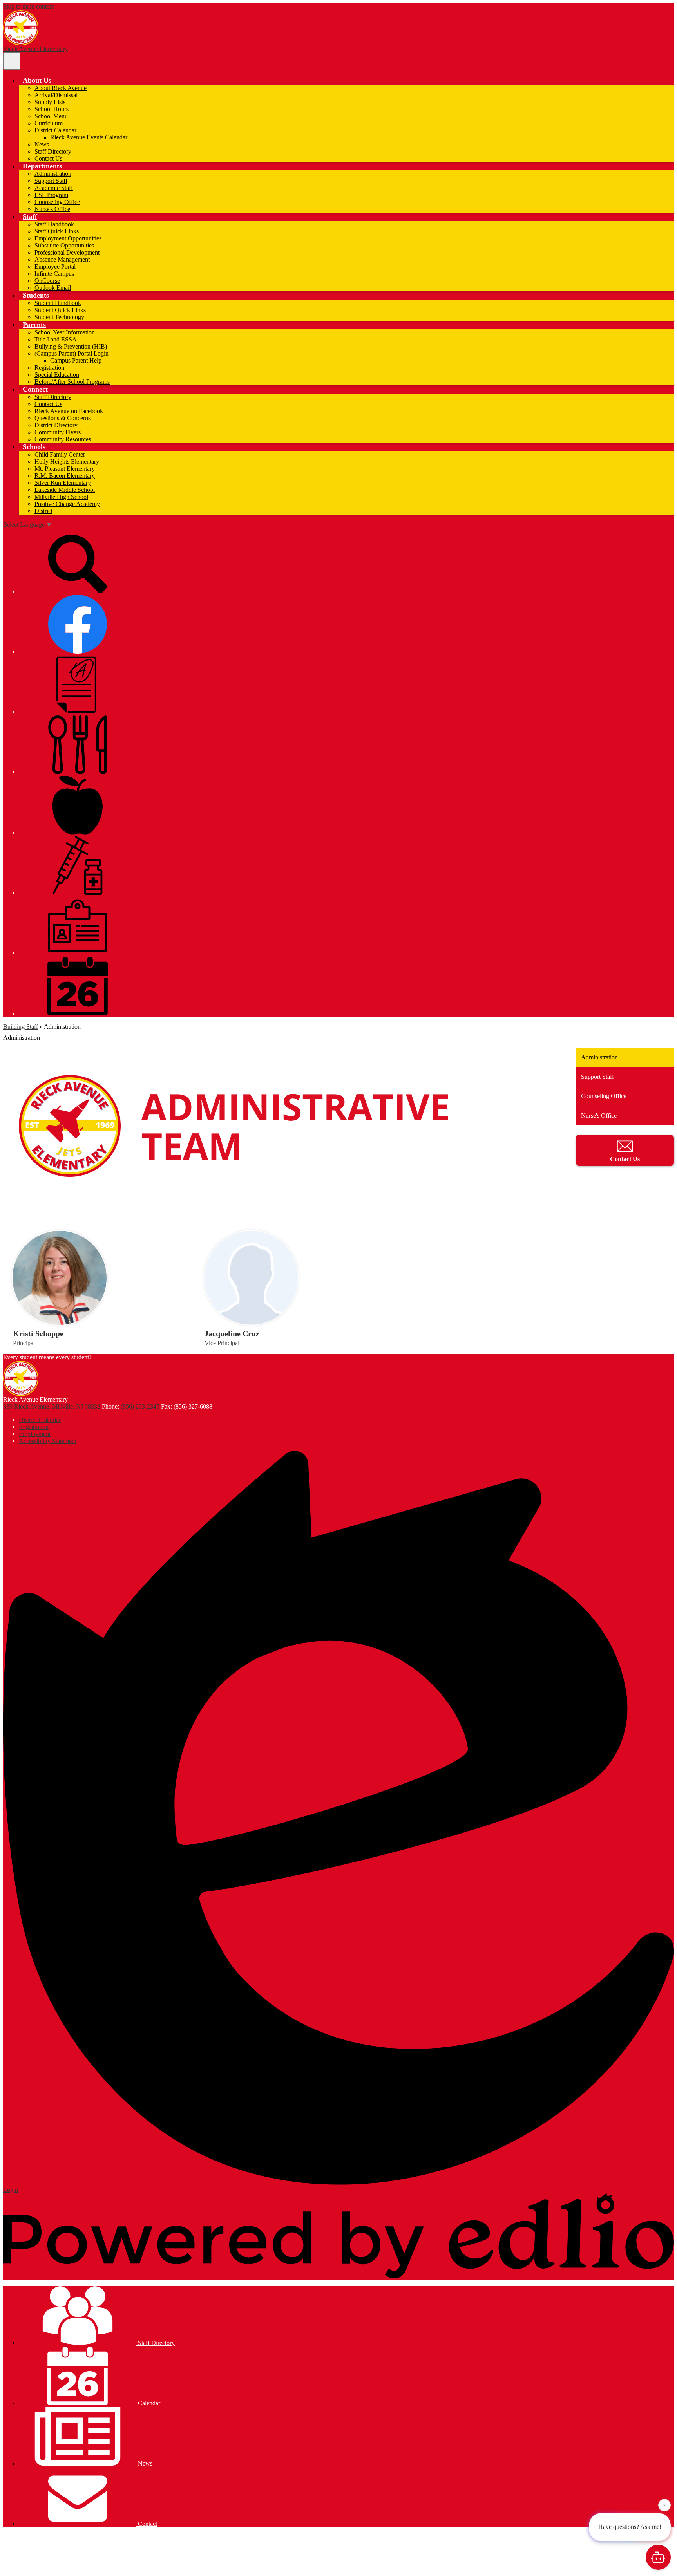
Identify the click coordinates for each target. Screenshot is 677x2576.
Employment (35, 1434)
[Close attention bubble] (664, 2503)
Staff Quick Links (57, 231)
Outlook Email (53, 288)
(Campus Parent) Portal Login (72, 353)
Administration (53, 174)
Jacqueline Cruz (232, 1333)
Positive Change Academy (67, 504)
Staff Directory (53, 151)
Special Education (57, 375)
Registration (49, 368)
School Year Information (65, 332)
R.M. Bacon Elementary (65, 476)
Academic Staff (54, 188)
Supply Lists (50, 102)
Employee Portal (55, 266)
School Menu (51, 116)
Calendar (148, 2403)
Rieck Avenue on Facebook (69, 411)
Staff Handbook (54, 224)
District (43, 511)
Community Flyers (58, 432)
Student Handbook (58, 303)
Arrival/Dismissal (56, 95)
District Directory (56, 425)
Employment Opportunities (68, 238)
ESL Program (51, 195)
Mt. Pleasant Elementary (65, 469)
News (42, 144)
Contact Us (48, 158)
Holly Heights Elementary (67, 462)
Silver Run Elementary (63, 483)
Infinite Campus (54, 274)
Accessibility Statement (48, 1441)
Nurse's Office (52, 209)
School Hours (52, 109)
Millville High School (61, 497)
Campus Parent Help (76, 360)
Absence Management (62, 259)
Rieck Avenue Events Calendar (89, 137)
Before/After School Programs (72, 382)
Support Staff (51, 181)
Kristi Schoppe (38, 1333)
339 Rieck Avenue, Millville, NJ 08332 (52, 1406)
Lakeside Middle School (65, 490)
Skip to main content (29, 6)
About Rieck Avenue (61, 88)
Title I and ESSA (56, 339)
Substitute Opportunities (64, 245)
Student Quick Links (60, 310)
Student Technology (59, 317)
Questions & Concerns (62, 418)
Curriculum (49, 123)
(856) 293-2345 (141, 1406)
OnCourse (47, 281)
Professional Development (67, 252)
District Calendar (55, 130)
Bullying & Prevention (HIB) (71, 346)
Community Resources (63, 439)
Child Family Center (60, 454)
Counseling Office (57, 202)
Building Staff (21, 1027)
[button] (37, 80)
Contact (147, 2524)
